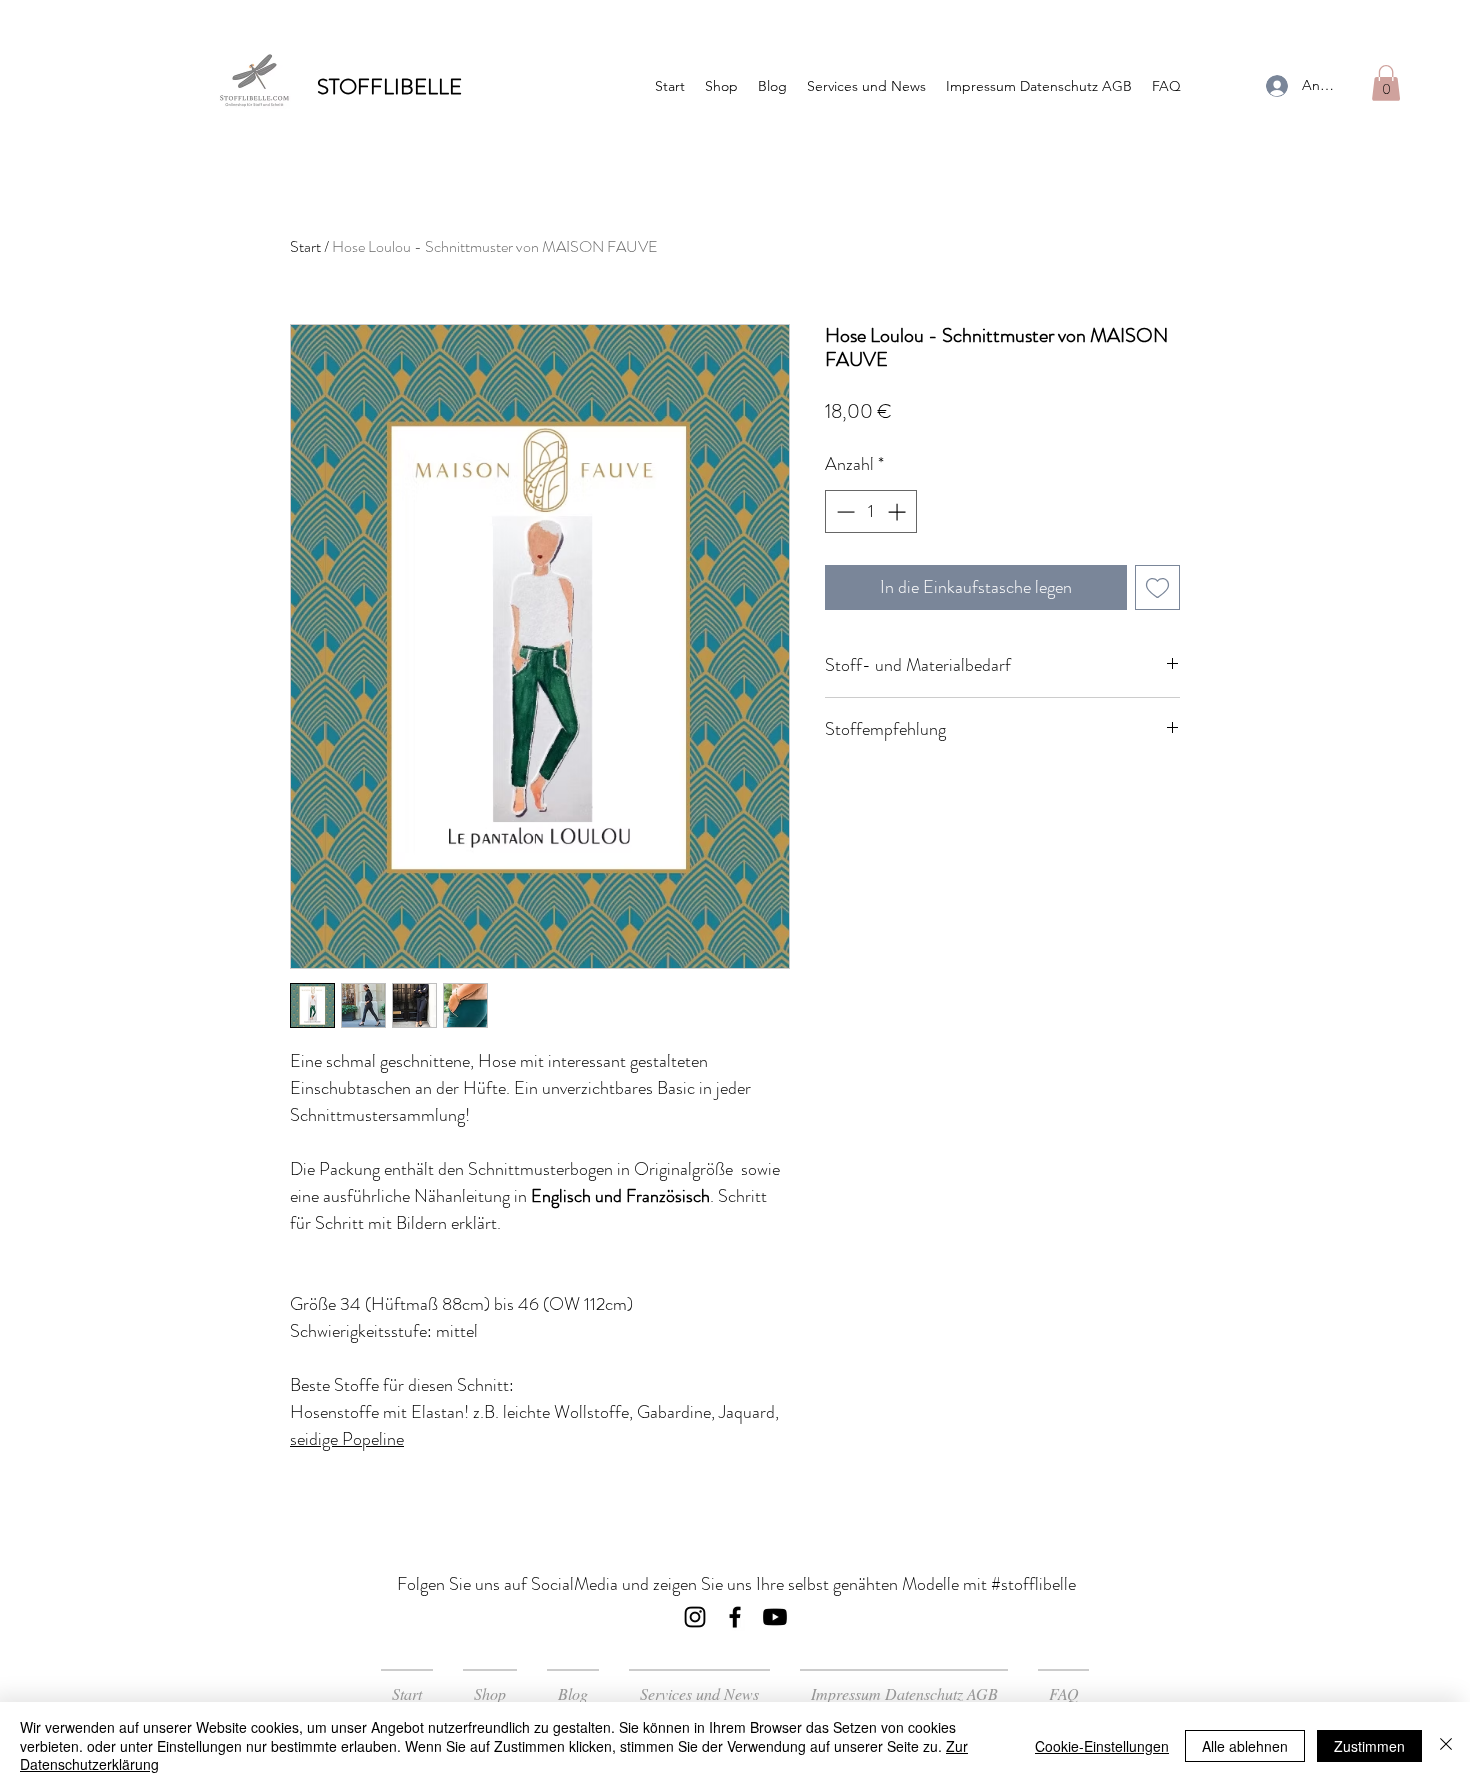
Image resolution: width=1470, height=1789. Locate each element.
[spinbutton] (871, 511)
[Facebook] (735, 1617)
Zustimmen (1369, 1746)
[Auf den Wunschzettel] (1157, 587)
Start (305, 246)
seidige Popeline (347, 1439)
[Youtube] (775, 1617)
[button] (1386, 83)
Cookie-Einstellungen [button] (1102, 1746)
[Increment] (898, 511)
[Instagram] (695, 1617)
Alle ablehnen (1245, 1746)
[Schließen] (1446, 1745)
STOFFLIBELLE (389, 86)
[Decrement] (843, 511)
